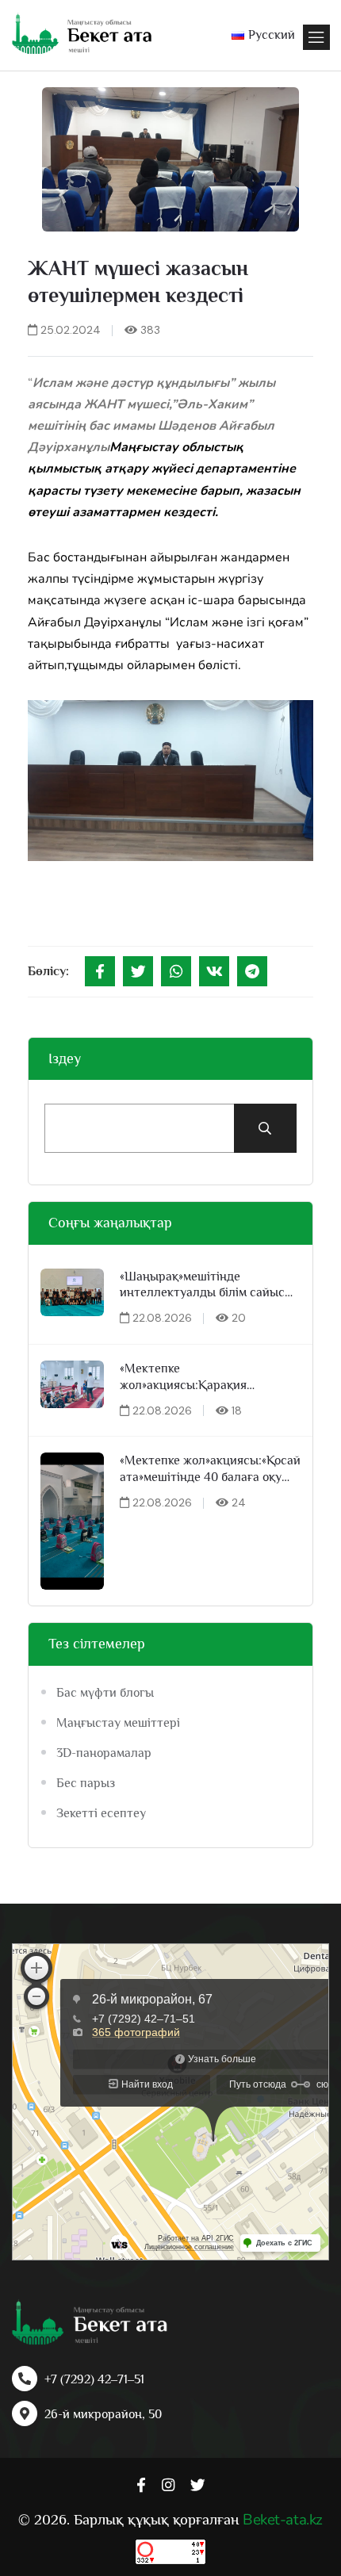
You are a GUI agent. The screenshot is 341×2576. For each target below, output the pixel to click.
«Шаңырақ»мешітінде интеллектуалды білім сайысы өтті (207, 1286)
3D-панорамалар (104, 1753)
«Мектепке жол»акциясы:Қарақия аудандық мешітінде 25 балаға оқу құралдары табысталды (206, 1378)
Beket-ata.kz (282, 2520)
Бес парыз (86, 1783)
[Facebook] (100, 971)
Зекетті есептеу (101, 1813)
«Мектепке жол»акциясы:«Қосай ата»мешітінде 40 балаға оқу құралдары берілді (210, 1470)
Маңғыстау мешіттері (118, 1723)
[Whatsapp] (176, 971)
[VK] (214, 971)
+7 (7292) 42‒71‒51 (94, 2379)
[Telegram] (252, 971)
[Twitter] (138, 971)
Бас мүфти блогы (105, 1693)
